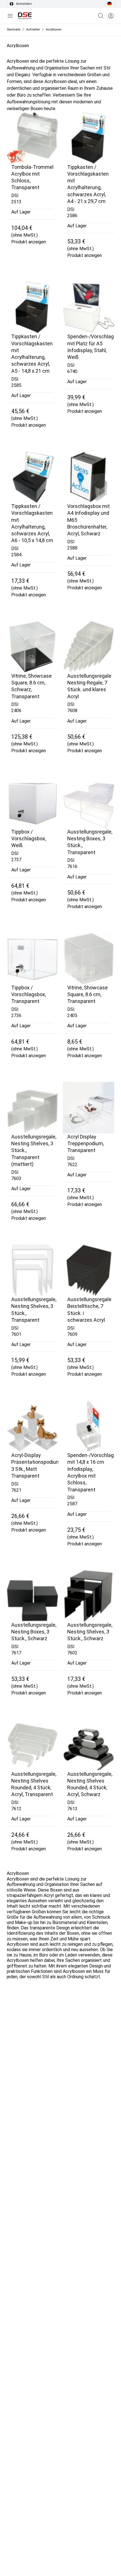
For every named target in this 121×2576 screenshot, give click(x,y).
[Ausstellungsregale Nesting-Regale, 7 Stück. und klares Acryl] (88, 647)
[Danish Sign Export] (25, 16)
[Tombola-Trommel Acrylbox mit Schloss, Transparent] (33, 138)
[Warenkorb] (101, 16)
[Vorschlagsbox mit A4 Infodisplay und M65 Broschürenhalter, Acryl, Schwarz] (88, 477)
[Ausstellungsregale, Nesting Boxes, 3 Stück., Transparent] (88, 803)
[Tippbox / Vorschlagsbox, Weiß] (33, 803)
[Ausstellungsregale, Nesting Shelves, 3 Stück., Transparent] (33, 1270)
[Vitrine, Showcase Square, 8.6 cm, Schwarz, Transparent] (33, 647)
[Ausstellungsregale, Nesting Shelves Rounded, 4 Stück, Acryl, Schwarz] (88, 1745)
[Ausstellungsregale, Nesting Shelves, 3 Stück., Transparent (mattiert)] (33, 1108)
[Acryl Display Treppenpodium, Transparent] (88, 1108)
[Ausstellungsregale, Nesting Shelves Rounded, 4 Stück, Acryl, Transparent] (33, 1745)
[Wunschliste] (111, 16)
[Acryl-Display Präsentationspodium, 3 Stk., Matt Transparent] (33, 1426)
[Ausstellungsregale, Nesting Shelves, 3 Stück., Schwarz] (88, 1596)
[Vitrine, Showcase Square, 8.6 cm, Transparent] (88, 958)
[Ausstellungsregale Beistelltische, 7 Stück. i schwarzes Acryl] (88, 1270)
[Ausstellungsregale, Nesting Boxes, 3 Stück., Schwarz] (33, 1596)
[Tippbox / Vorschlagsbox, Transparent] (33, 958)
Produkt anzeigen (29, 242)
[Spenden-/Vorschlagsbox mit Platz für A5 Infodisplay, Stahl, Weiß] (88, 307)
